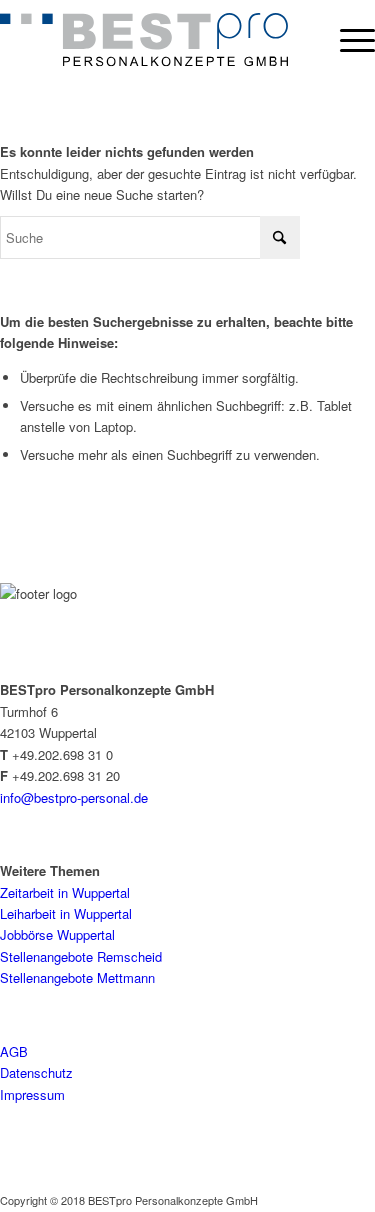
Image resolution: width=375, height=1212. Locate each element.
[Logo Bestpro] (144, 40)
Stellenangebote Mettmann (77, 977)
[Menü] (347, 40)
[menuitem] (347, 40)
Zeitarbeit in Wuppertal (65, 892)
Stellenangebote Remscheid (81, 956)
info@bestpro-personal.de (74, 797)
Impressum (32, 1094)
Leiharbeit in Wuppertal (66, 913)
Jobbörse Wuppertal (57, 934)
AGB (14, 1051)
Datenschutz (36, 1072)
